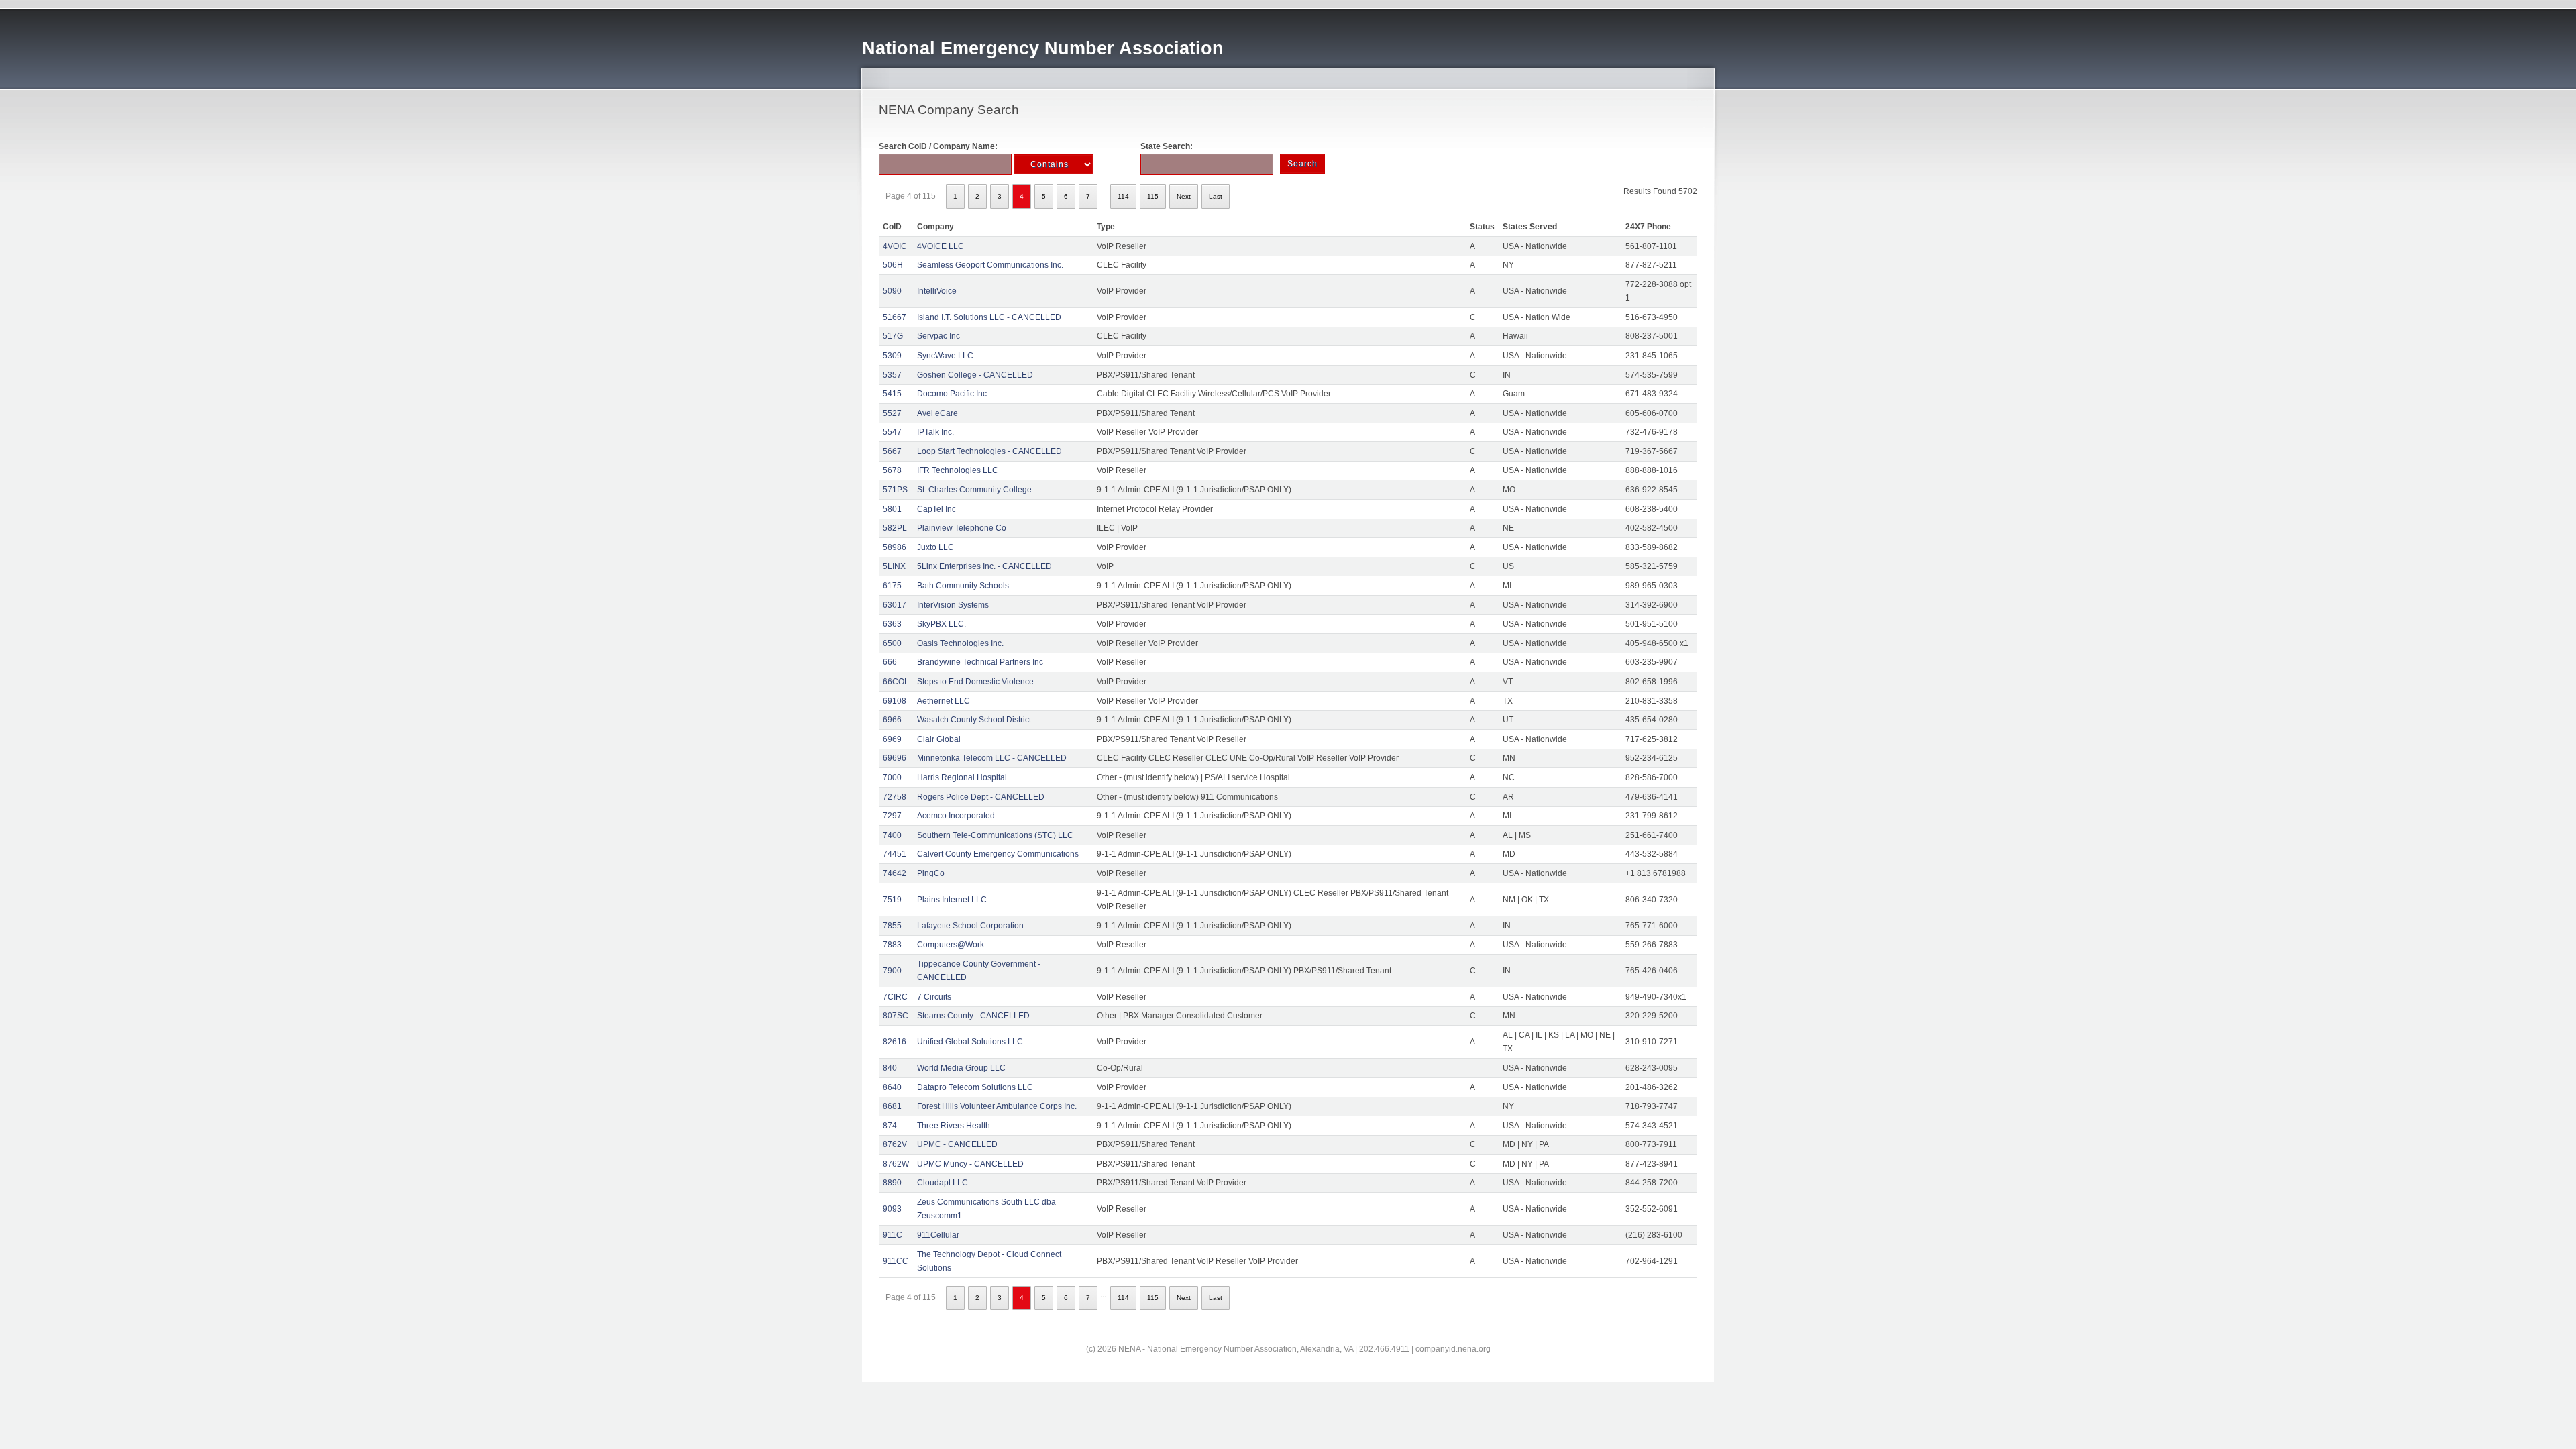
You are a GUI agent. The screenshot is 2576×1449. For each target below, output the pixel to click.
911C (893, 1235)
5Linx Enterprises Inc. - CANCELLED (984, 566)
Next (1184, 196)
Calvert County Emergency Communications (998, 854)
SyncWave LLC (945, 356)
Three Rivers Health (954, 1126)
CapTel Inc (936, 509)
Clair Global (939, 739)
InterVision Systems (953, 605)
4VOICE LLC (941, 246)
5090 (892, 291)
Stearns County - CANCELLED (973, 1016)
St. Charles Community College (974, 490)
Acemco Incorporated (956, 816)
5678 (892, 470)
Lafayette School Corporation (970, 926)
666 (890, 662)
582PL (895, 528)
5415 (892, 394)
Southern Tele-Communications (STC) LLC (995, 835)
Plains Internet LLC (952, 900)
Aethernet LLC (944, 701)
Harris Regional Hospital (962, 777)
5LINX (894, 566)
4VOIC (895, 246)
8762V (895, 1144)
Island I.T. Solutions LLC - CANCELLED (989, 317)
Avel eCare (937, 413)
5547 (892, 432)
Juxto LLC (935, 547)
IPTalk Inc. (935, 432)
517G (893, 336)
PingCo (931, 873)
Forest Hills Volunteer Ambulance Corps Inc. (997, 1106)
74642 (895, 873)
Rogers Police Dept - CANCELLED (981, 797)
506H (893, 265)
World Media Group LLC (961, 1068)
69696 (895, 758)
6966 (892, 720)
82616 (895, 1042)
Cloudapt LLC (943, 1183)
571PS (895, 490)
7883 (892, 945)
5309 (892, 356)
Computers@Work (951, 945)
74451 (895, 854)
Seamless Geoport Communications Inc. (990, 265)
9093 (892, 1209)
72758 (895, 797)
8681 (892, 1106)
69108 (895, 701)
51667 (895, 317)
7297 (892, 816)
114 (1123, 196)
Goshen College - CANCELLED (975, 375)
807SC (896, 1016)
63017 (895, 605)
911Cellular (938, 1235)
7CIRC (895, 997)
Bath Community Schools (963, 586)
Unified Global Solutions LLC (970, 1042)
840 (890, 1068)
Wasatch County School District (974, 720)
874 (890, 1126)
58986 (895, 547)
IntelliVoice (937, 291)
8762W (896, 1164)
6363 (892, 624)
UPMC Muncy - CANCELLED (970, 1164)
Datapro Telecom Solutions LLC (975, 1087)
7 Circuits (934, 997)
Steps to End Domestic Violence (975, 682)
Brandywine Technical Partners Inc (980, 662)
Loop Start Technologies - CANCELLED (989, 451)
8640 (892, 1087)
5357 (892, 375)
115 (1153, 196)
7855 (892, 926)
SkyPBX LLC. (942, 624)
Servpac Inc (938, 336)
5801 (892, 509)
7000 (892, 777)
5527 (892, 413)
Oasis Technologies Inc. (960, 643)
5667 (892, 451)
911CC (896, 1261)
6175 (892, 586)
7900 (892, 971)
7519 (892, 900)
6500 (892, 643)
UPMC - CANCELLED (957, 1144)
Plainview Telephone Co (962, 528)
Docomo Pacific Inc (952, 394)
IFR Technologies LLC (958, 470)
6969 (892, 739)
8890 (892, 1183)
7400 (892, 835)
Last (1216, 196)
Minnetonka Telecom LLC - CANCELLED (992, 758)
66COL (896, 682)
